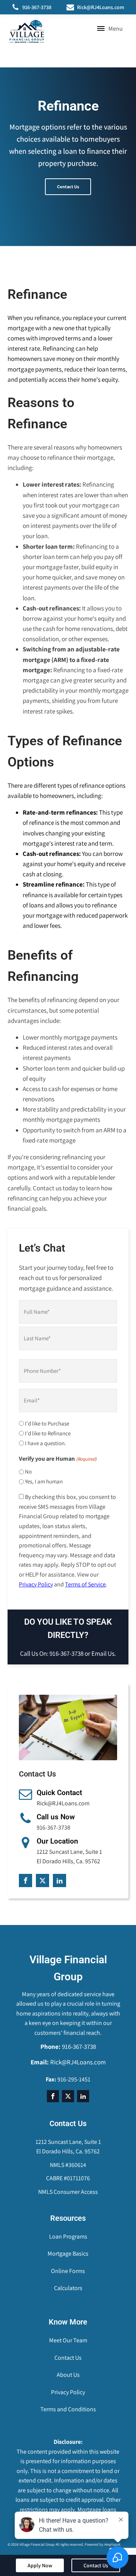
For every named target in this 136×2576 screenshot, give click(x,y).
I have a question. (46, 1443)
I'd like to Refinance (48, 1433)
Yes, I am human (44, 1481)
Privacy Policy (36, 1584)
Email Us (103, 1653)
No (28, 1471)
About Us (68, 2375)
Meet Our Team (68, 2340)
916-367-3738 (37, 7)
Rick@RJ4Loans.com (101, 7)
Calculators (68, 2288)
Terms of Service (85, 1584)
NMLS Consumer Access (68, 2192)
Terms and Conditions (68, 2409)
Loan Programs (68, 2236)
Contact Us (68, 187)
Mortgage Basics (68, 2254)
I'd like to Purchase (47, 1423)
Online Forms (68, 2271)
